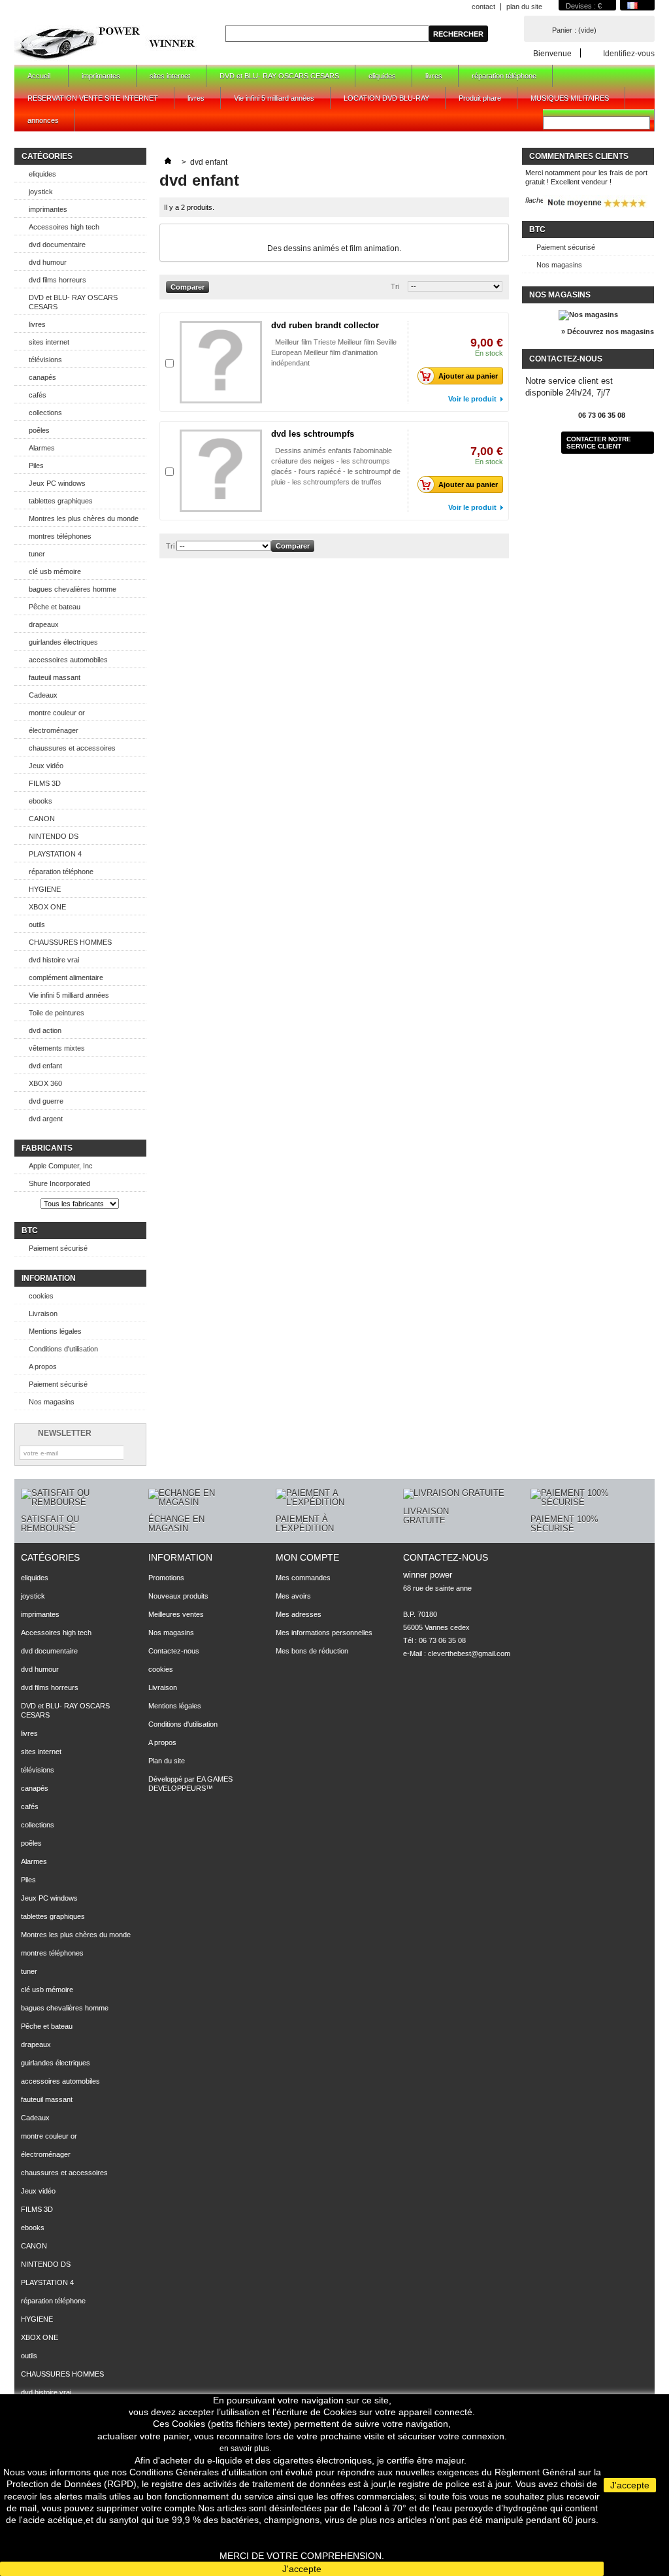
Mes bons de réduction (312, 1651)
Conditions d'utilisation (63, 1349)
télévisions (45, 360)
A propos (43, 1366)
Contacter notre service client (599, 443)
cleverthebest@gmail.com (469, 1653)
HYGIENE (45, 889)
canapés (42, 377)
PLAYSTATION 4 (55, 854)
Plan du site (167, 1761)
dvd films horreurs (57, 280)
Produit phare (480, 98)
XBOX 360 (45, 1083)
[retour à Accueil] (168, 162)
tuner (37, 554)
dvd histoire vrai (54, 960)
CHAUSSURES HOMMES (70, 942)
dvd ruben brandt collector (325, 325)
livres (434, 76)
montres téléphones (60, 536)
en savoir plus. (245, 2449)
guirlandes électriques (63, 642)
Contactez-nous (174, 1651)
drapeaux (44, 624)
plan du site (524, 7)
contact (483, 7)
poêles (39, 430)
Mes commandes (303, 1578)
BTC (30, 1230)
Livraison (43, 1313)
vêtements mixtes (57, 1048)
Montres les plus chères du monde (84, 518)
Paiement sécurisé (58, 1248)
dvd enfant (45, 1066)
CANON (42, 819)
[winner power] (106, 42)
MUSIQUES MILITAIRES (570, 98)
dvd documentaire (57, 245)
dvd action (45, 1030)
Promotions (166, 1578)
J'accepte (302, 2569)
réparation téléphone (504, 76)
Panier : (574, 30)
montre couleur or (57, 713)
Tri (395, 286)
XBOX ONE (47, 907)
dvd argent (46, 1119)
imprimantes (101, 76)
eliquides (382, 76)
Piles (36, 466)
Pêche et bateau (55, 607)
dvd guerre (46, 1101)
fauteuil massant (55, 677)
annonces (43, 120)
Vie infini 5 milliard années (274, 98)
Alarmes (42, 448)
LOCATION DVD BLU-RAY (386, 98)
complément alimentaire (66, 977)
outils (37, 924)
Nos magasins (52, 1402)
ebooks (41, 801)
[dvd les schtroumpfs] (221, 471)
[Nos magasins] (588, 314)
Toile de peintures (57, 1013)
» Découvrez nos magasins (608, 331)
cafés (38, 395)
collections (45, 413)
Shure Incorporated (59, 1183)
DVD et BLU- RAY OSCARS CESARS (279, 76)
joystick (41, 192)
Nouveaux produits (178, 1596)
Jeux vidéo (46, 766)
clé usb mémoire (55, 571)
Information (49, 1278)
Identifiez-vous (629, 53)
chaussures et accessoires (72, 748)
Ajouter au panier (468, 376)
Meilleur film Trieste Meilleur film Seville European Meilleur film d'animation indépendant (334, 352)
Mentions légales (55, 1331)
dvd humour (48, 262)
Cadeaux (43, 695)
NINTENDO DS (54, 836)
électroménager (54, 730)
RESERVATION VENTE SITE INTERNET (93, 98)
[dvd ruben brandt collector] (221, 362)
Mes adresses (299, 1614)
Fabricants (47, 1148)
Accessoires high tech (64, 227)
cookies (41, 1296)
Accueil (32, 79)
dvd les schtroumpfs (313, 434)
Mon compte (307, 1557)
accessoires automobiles (68, 660)
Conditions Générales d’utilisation (198, 2472)
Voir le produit (472, 399)
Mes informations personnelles (324, 1633)
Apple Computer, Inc (61, 1166)
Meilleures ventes (176, 1614)
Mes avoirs (293, 1596)
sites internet (170, 76)
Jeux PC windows (57, 483)
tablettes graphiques (61, 501)
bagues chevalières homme (73, 589)
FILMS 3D (45, 783)
